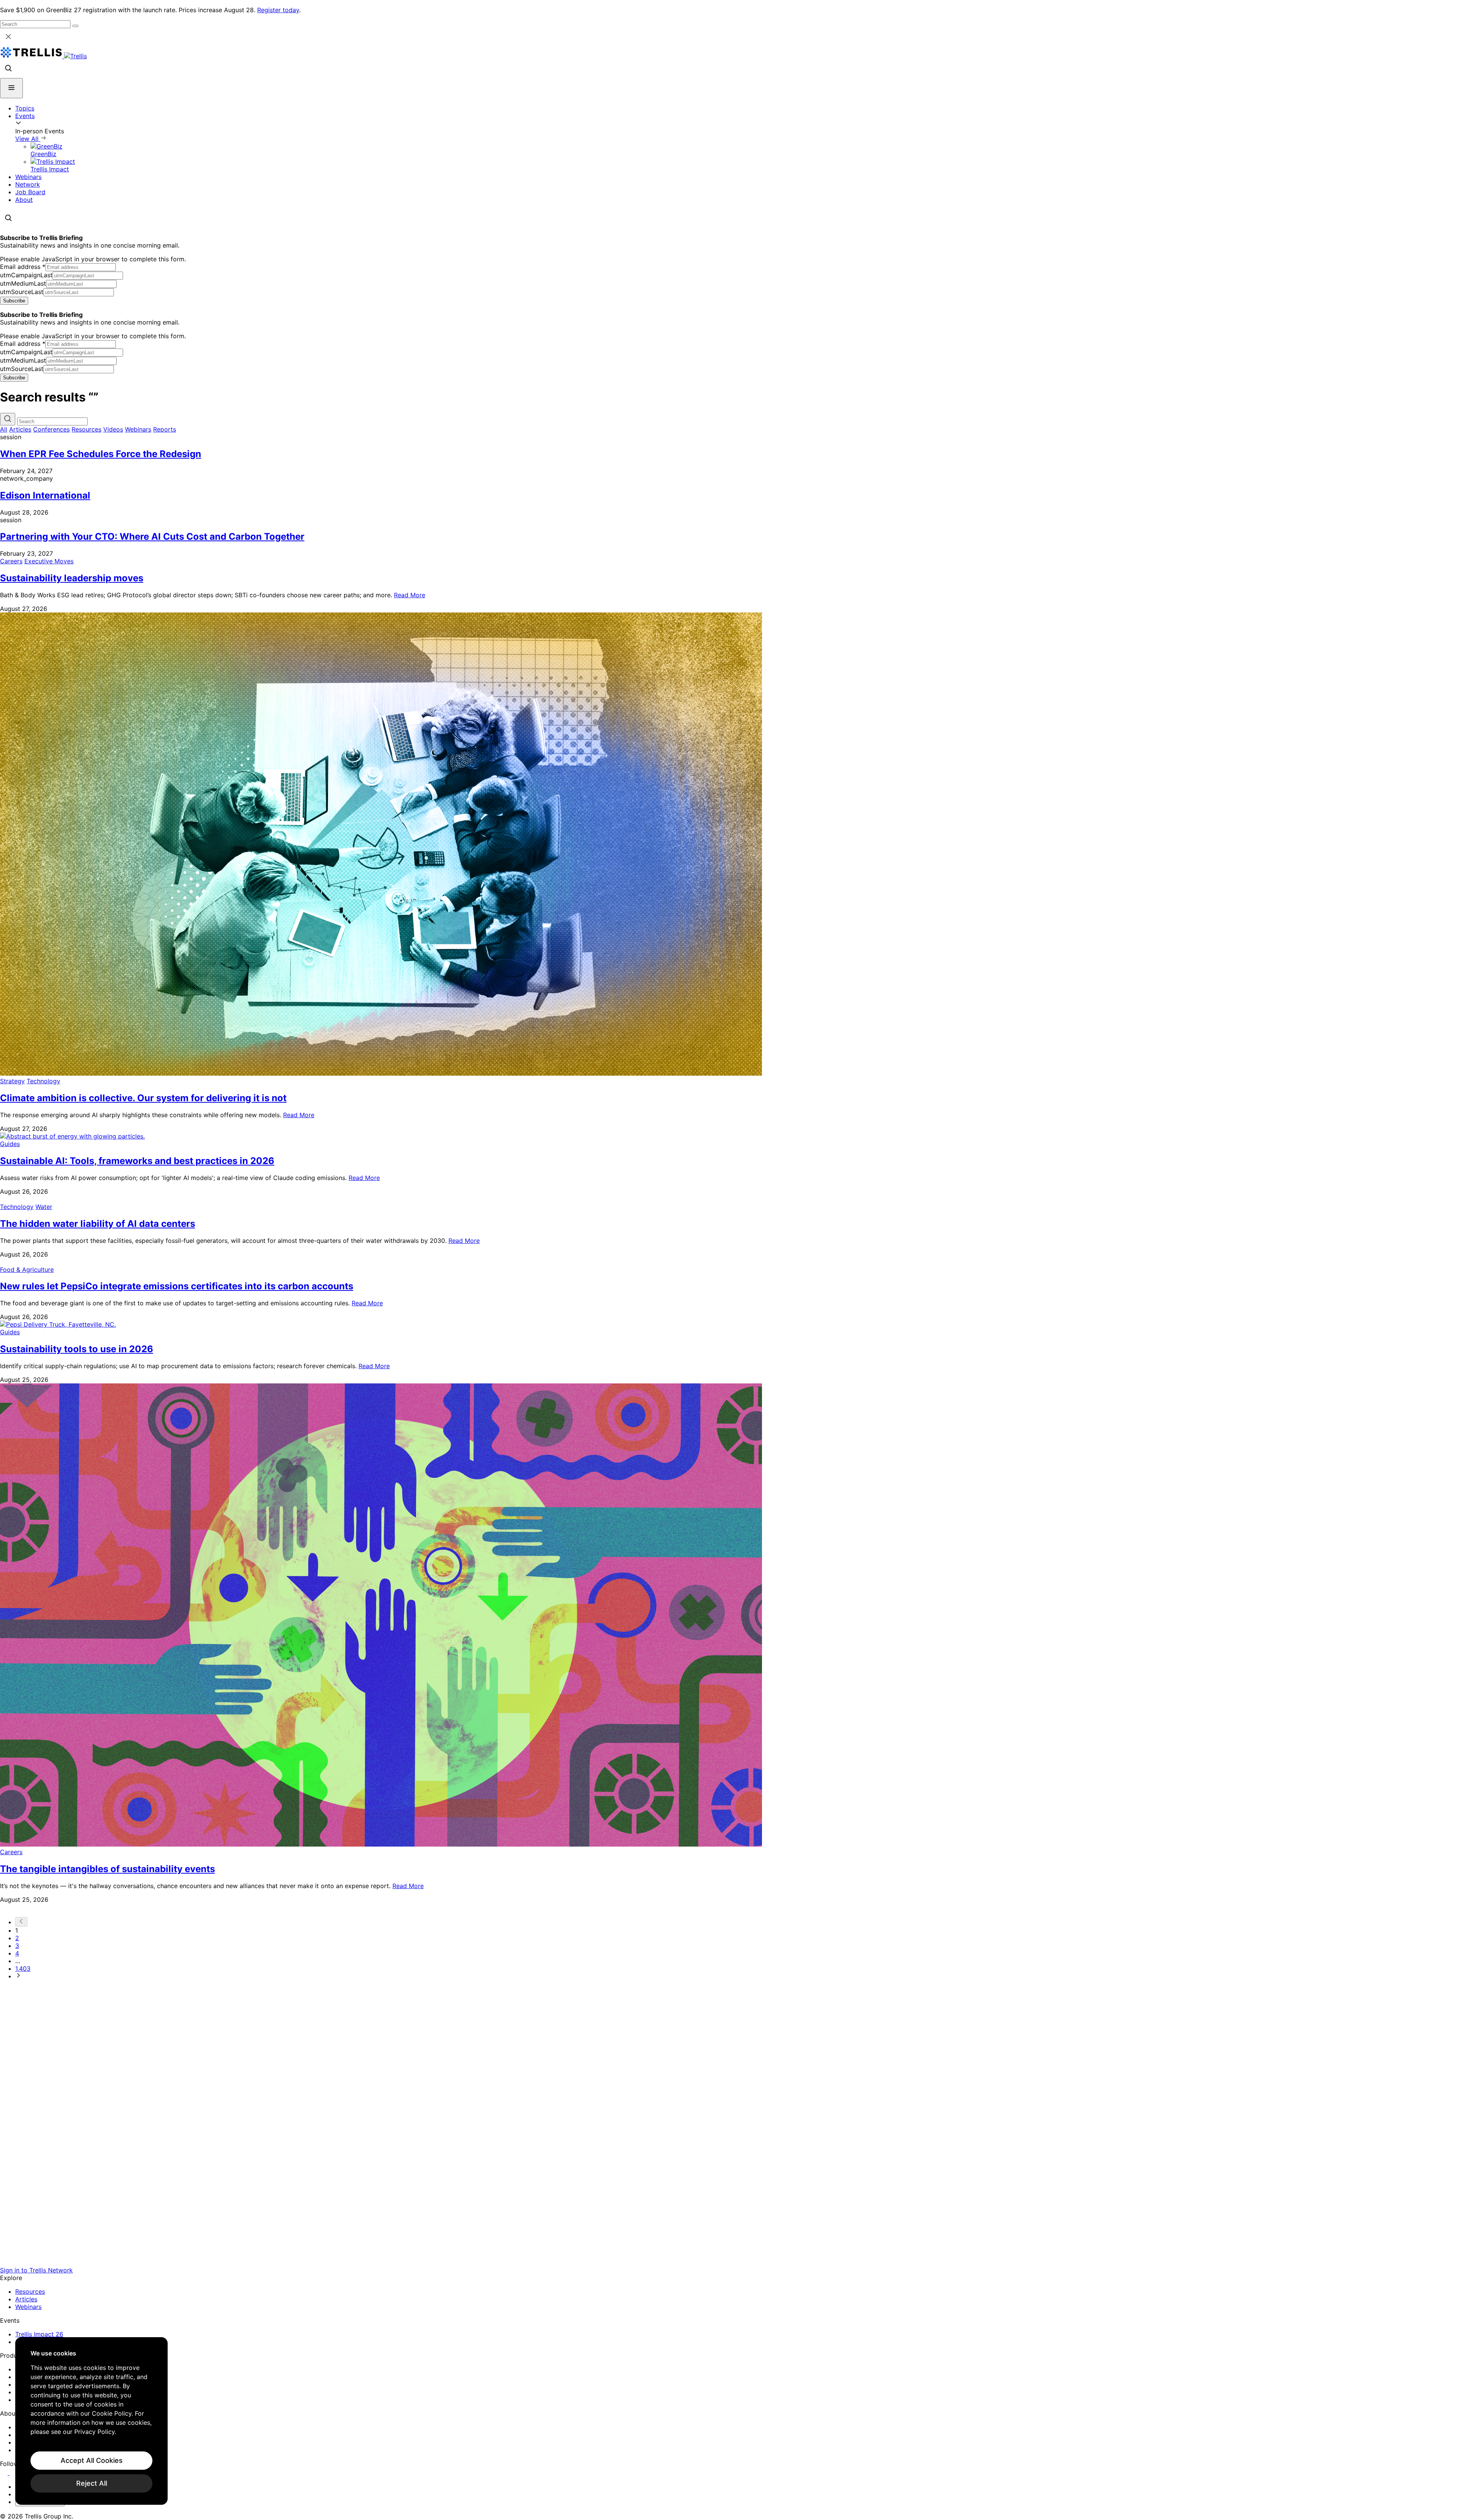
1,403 (23, 1968)
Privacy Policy (94, 2432)
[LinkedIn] (5, 2473)
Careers (11, 561)
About (24, 200)
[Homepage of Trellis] (731, 2263)
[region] (91, 2421)
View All (28, 139)
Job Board (30, 192)
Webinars (28, 177)
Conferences (51, 429)
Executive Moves (49, 561)
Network (28, 184)
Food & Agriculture (27, 1270)
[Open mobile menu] (11, 88)
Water (44, 1207)
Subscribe (14, 301)
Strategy (12, 1081)
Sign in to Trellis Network (36, 2270)
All (4, 429)
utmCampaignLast (26, 275)
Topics (25, 108)
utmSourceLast (22, 292)
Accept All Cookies (92, 2460)
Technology (43, 1081)
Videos (113, 429)
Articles (20, 429)
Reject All (92, 2483)
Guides (10, 1144)
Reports (165, 429)
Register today (278, 10)
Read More (410, 595)
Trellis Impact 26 (39, 2334)
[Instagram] (14, 2473)
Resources (86, 429)
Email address (23, 267)
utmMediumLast (23, 283)
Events (25, 116)
